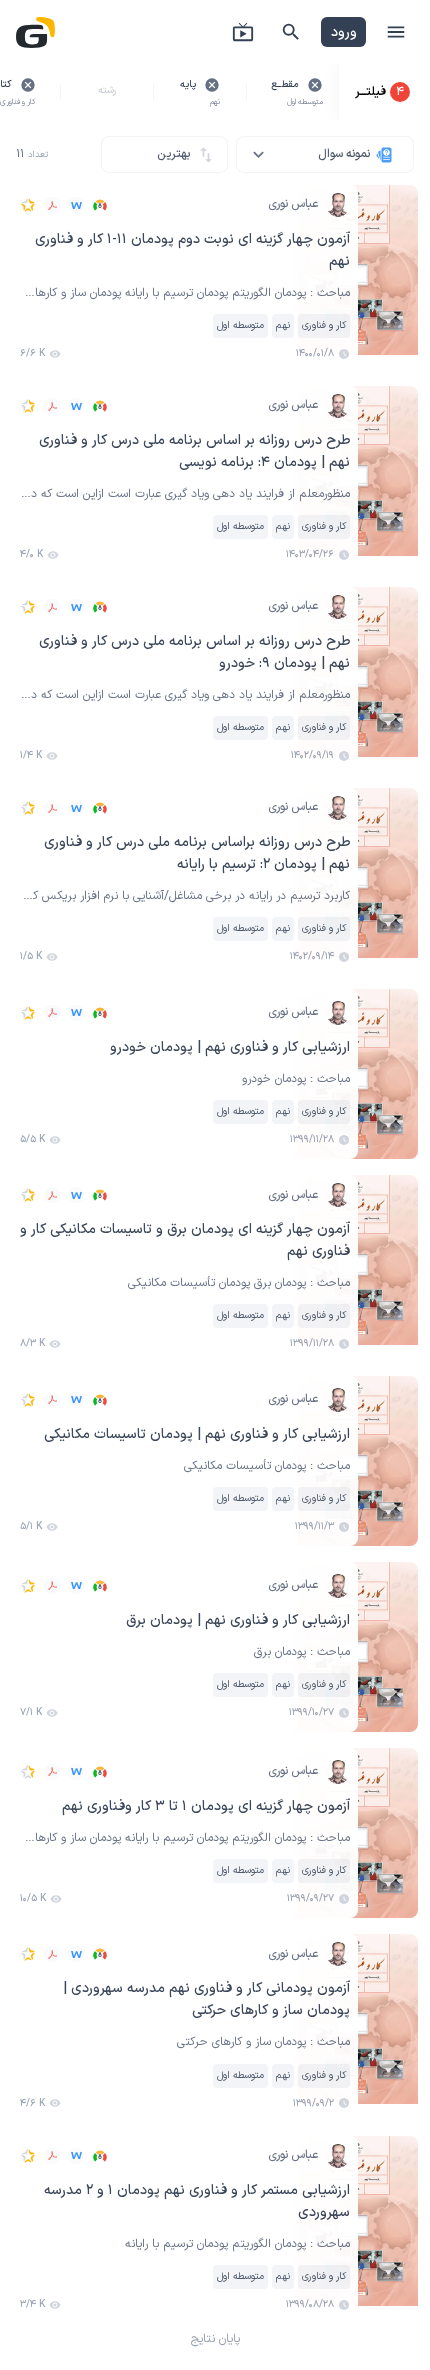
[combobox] (325, 154)
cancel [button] (315, 85)
